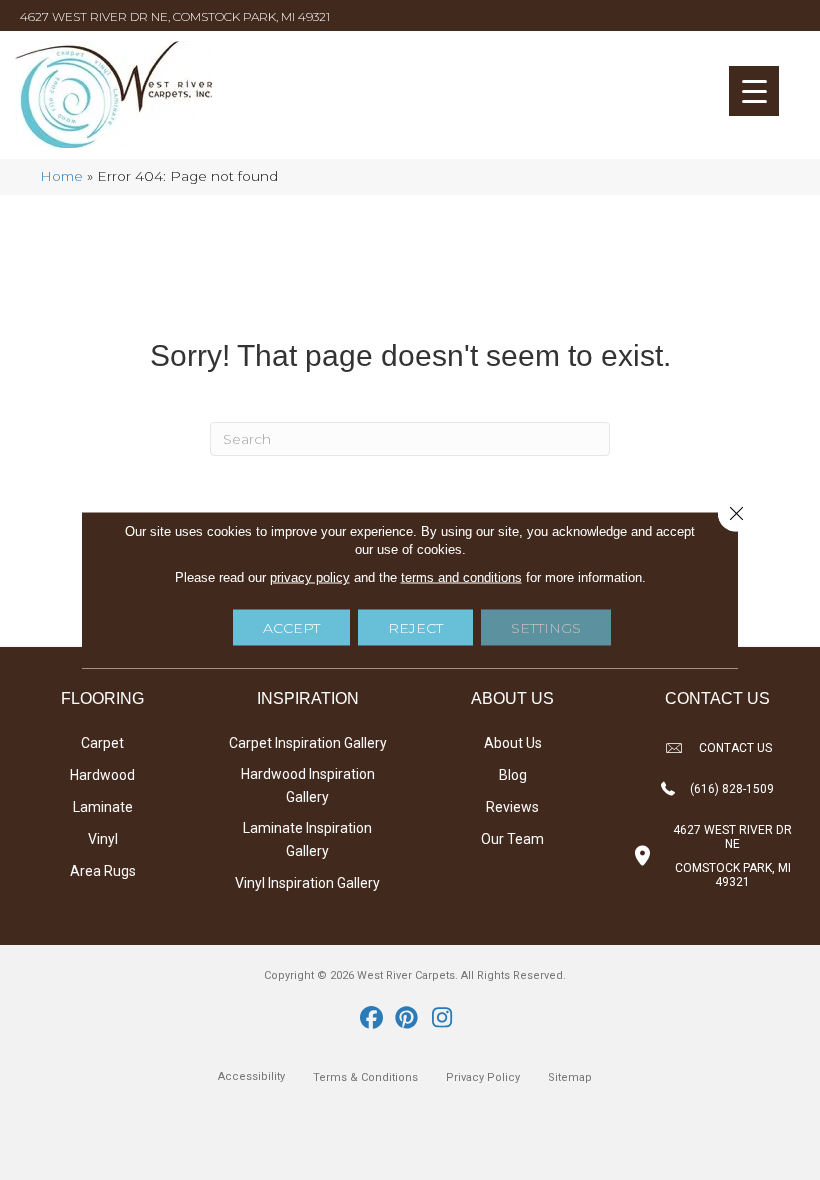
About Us (513, 743)
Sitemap (570, 1077)
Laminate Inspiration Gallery (307, 839)
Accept (291, 628)
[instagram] (442, 1019)
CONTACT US (735, 748)
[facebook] (372, 1019)
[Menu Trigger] (754, 91)
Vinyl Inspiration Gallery (307, 883)
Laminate (103, 807)
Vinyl (103, 839)
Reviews (512, 807)
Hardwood (102, 775)
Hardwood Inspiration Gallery (308, 785)
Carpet (102, 743)
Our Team (512, 839)
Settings (546, 628)
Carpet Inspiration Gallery (308, 743)
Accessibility (251, 1076)
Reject (415, 628)
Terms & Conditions (365, 1077)
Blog (513, 775)
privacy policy (310, 577)
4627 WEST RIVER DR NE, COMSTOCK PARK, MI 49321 (175, 16)
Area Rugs (103, 871)
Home (61, 176)
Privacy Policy (483, 1077)
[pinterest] (407, 1019)
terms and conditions (461, 577)
